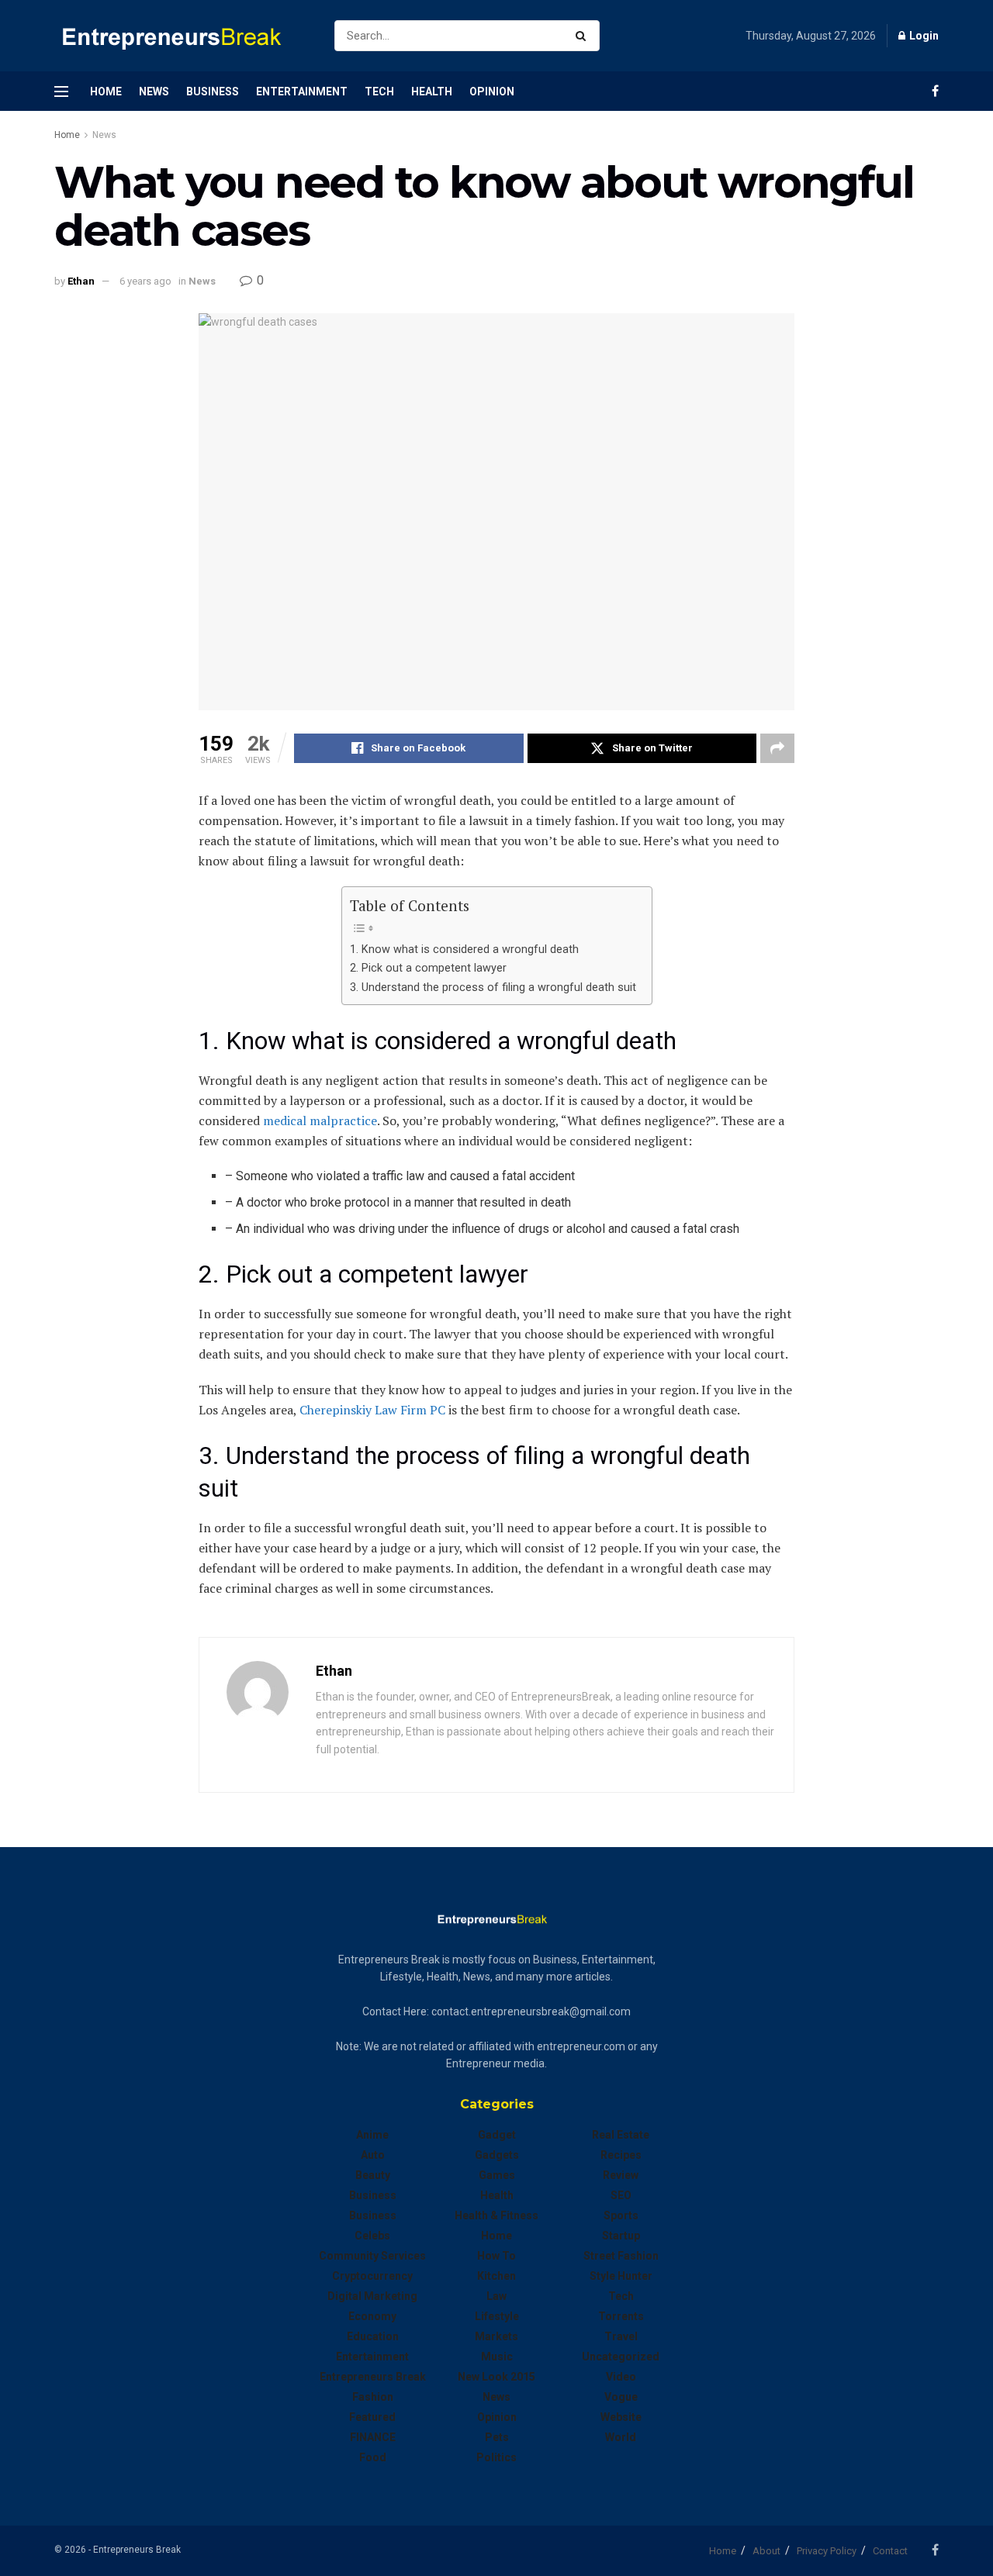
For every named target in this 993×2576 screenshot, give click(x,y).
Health (432, 92)
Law (496, 2296)
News (154, 92)
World (621, 2437)
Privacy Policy (827, 2551)
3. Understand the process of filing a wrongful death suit (493, 988)
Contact (890, 2551)
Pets (497, 2437)
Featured (372, 2417)
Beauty (373, 2175)
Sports (621, 2215)
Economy (372, 2316)
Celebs (372, 2236)
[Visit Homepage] (181, 36)
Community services (372, 2256)
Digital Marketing (372, 2296)
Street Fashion (621, 2256)
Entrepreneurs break (373, 2377)
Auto (373, 2155)
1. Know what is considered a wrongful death (464, 950)
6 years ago (145, 281)
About (766, 2551)
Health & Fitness (496, 2215)
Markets (496, 2336)
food (373, 2457)
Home (106, 92)
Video (621, 2377)
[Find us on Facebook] (935, 91)
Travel (621, 2336)
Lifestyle (497, 2316)
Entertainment (302, 92)
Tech (379, 92)
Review (621, 2175)
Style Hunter (621, 2276)
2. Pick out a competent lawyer (428, 968)
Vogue (621, 2397)
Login (923, 36)
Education (373, 2336)
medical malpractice (320, 1121)
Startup (621, 2236)
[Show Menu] (61, 92)
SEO (621, 2195)
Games (497, 2175)
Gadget (497, 2135)
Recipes (621, 2155)
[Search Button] (584, 36)
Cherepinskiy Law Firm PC (372, 1410)
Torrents (621, 2316)
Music (497, 2357)
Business (213, 92)
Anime (372, 2135)
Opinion (492, 92)
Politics (496, 2457)
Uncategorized (621, 2357)
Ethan (81, 281)
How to (496, 2256)
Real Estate (621, 2135)
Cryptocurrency (372, 2276)
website (621, 2417)
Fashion (373, 2397)
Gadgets (497, 2155)
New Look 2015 (496, 2377)
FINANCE (373, 2437)
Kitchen (496, 2276)
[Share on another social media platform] (777, 748)
